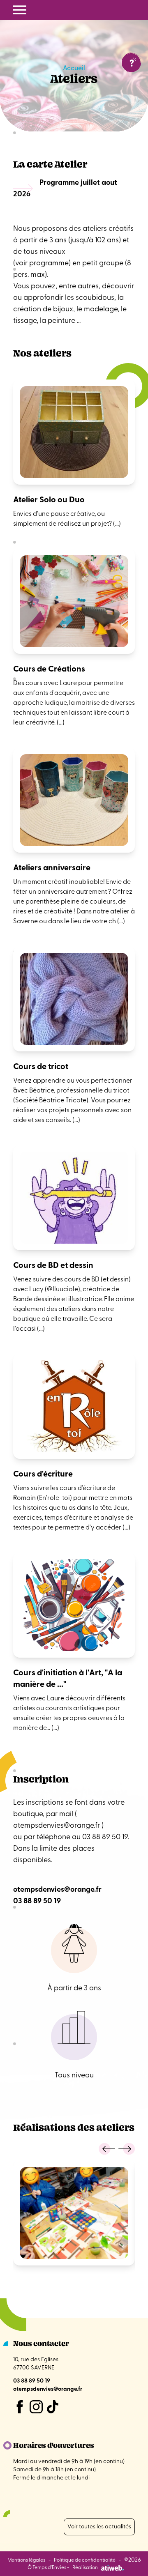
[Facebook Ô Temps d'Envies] (20, 2407)
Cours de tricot (41, 1067)
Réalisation (85, 2568)
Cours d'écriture (43, 1474)
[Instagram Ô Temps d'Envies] (36, 2407)
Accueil (74, 69)
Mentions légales (26, 2560)
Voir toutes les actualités (99, 2527)
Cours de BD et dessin (53, 1266)
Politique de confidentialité (85, 2560)
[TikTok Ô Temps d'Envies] (53, 2407)
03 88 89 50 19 (37, 1902)
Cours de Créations (49, 669)
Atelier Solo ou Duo (49, 500)
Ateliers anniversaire (52, 868)
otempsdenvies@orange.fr (57, 1826)
